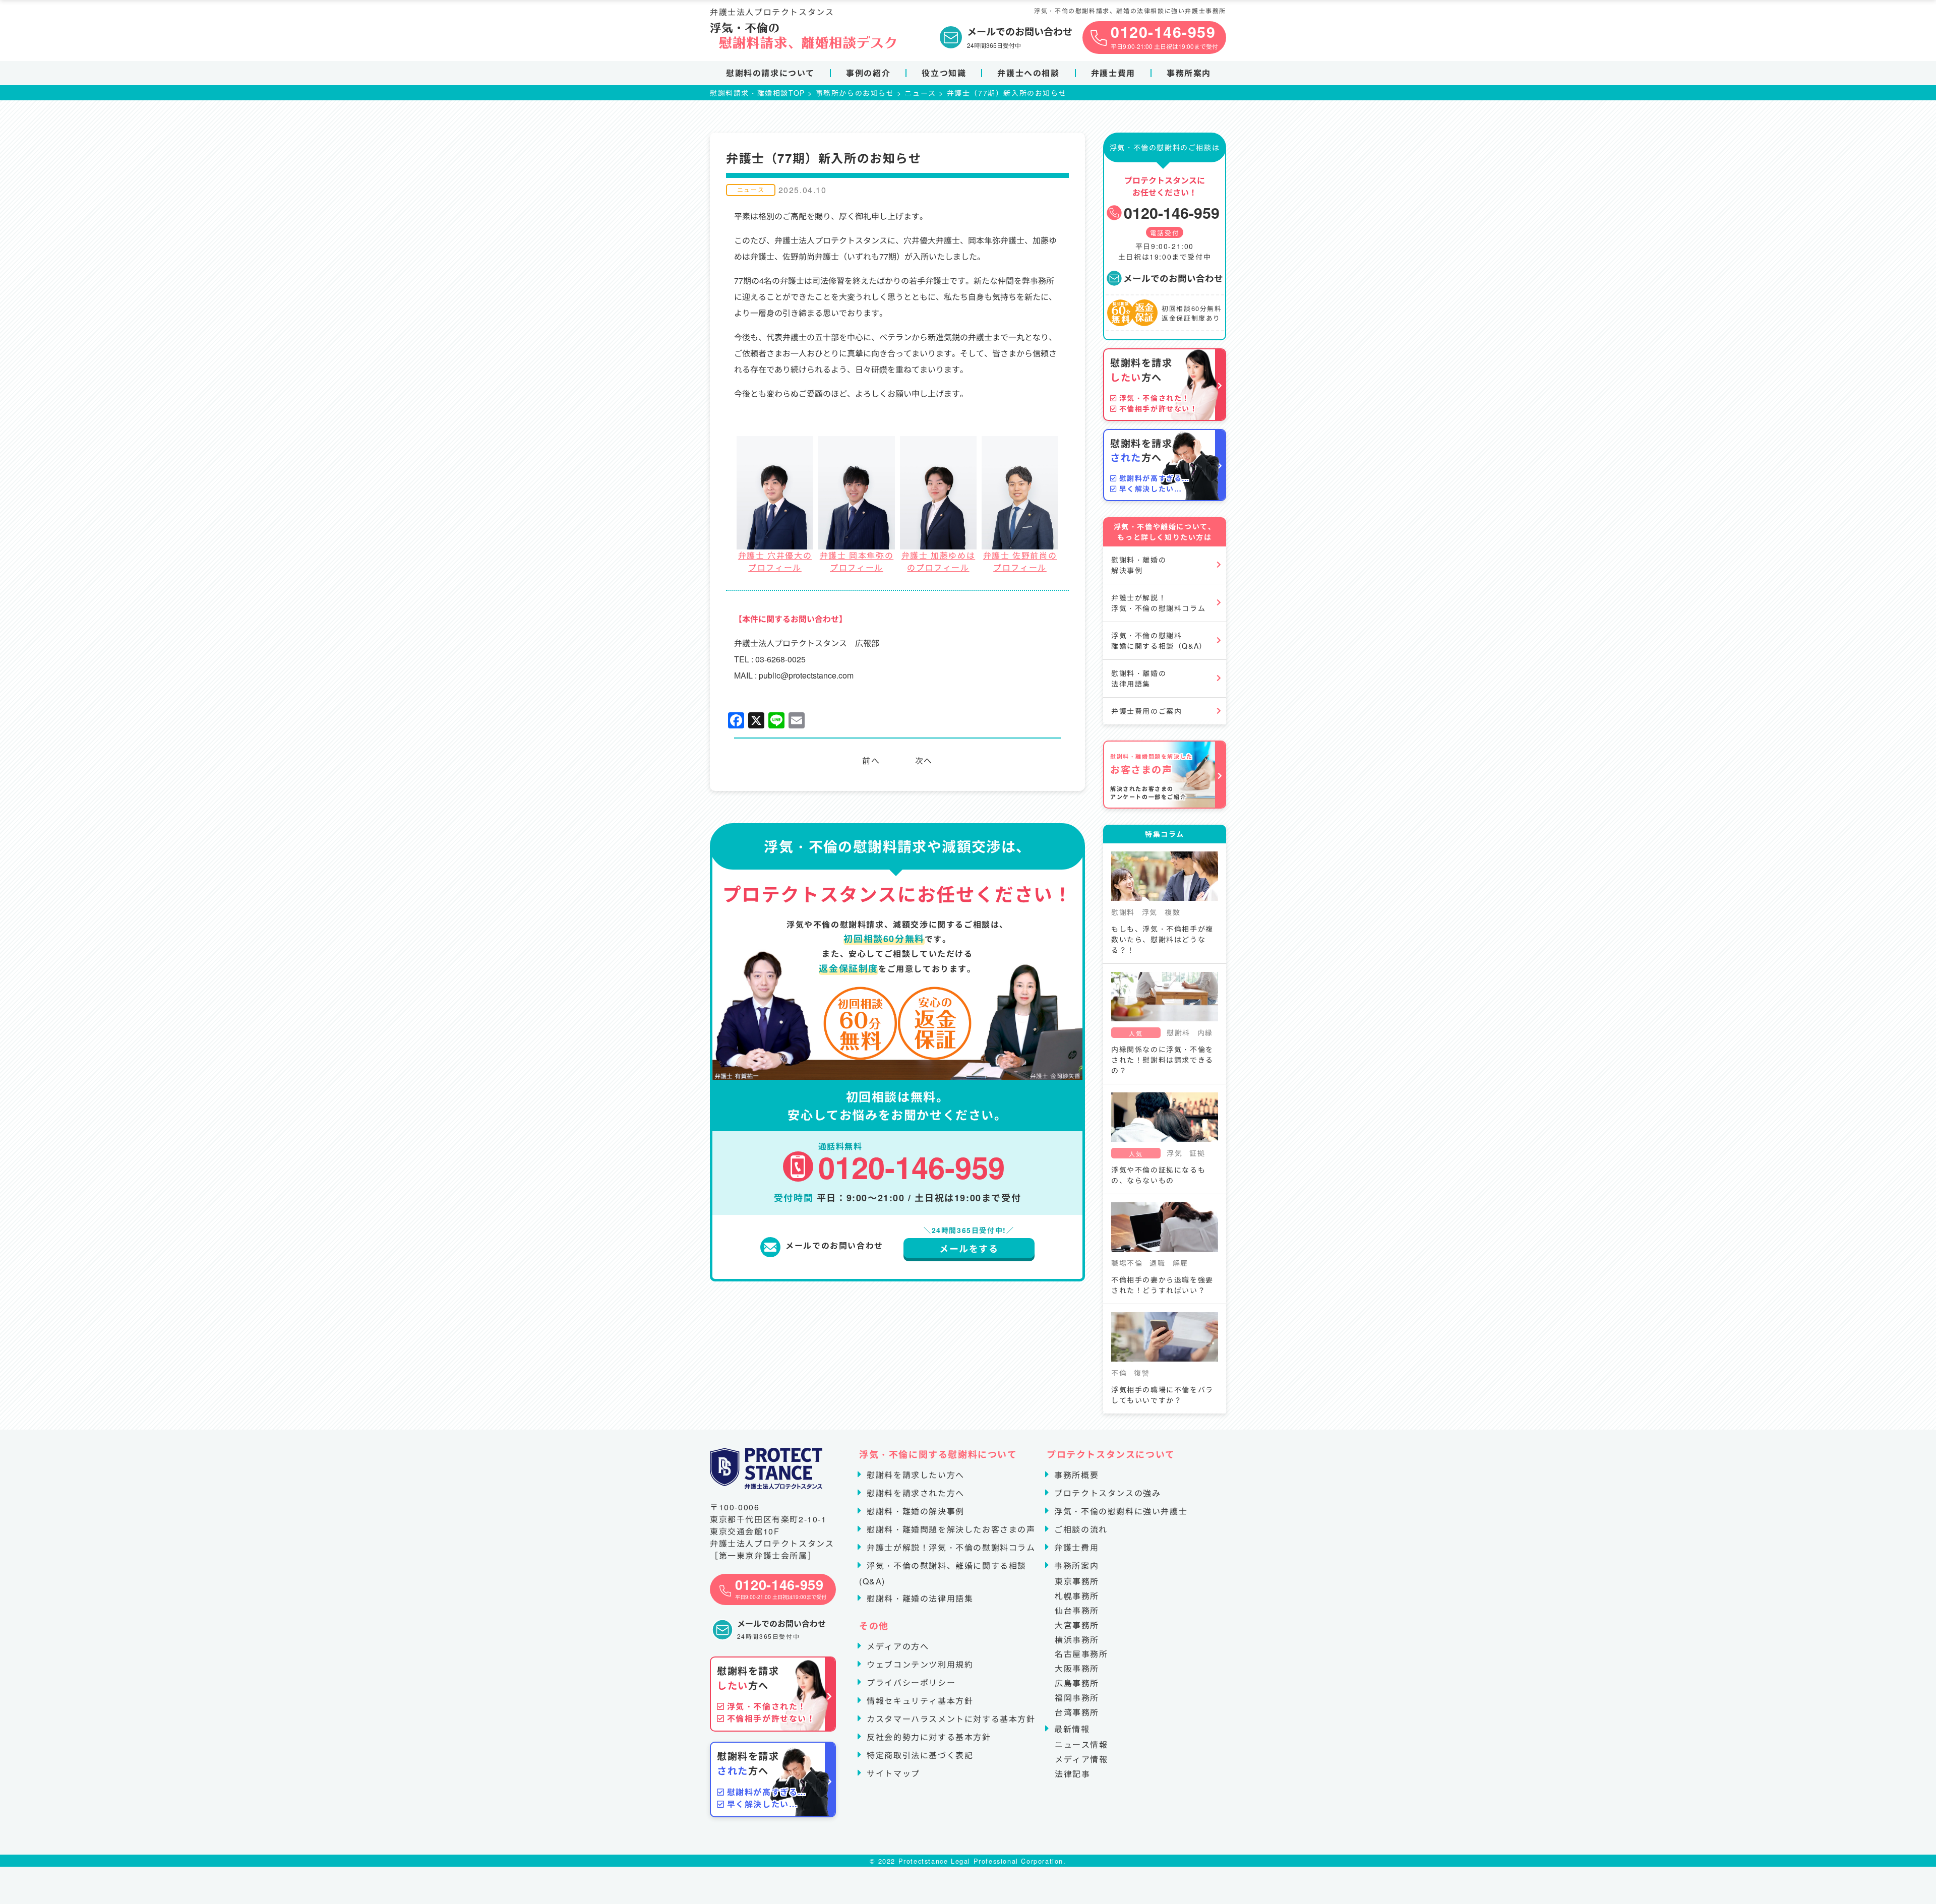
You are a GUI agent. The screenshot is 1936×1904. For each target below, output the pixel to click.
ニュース (751, 189)
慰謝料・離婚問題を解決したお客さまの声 (950, 1529)
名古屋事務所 (1081, 1654)
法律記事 (1072, 1774)
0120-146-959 (1172, 212)
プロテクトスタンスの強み (1106, 1493)
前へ (871, 760)
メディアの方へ (896, 1646)
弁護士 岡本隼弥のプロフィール (857, 561)
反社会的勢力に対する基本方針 (928, 1737)
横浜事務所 (1077, 1640)
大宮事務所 (1077, 1625)
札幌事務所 (1077, 1596)
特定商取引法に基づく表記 (919, 1755)
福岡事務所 (1077, 1698)
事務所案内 (1189, 73)
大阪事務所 (1077, 1668)
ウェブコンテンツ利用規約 (919, 1664)
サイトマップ (892, 1773)
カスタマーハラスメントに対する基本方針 (950, 1719)
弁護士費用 (1113, 73)
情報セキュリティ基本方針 (919, 1701)
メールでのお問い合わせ (1173, 278)
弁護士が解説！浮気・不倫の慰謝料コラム (1158, 603)
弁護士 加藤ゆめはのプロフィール (938, 561)
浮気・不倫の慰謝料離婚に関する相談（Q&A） (1159, 640)
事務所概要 (1075, 1475)
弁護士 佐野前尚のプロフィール (1020, 561)
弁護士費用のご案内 (1146, 711)
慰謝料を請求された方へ (914, 1493)
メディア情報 (1081, 1759)
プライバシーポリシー (910, 1682)
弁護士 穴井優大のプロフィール (775, 561)
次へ (924, 760)
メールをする (969, 1249)
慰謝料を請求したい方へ (914, 1475)
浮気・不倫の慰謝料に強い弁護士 (1120, 1511)
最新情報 (1071, 1729)
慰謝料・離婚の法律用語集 (1139, 678)
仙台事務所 (1077, 1610)
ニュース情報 (1081, 1744)
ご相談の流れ (1080, 1529)
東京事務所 (1077, 1581)
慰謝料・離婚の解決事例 (1139, 565)
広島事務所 (1077, 1683)
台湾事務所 (1077, 1712)
